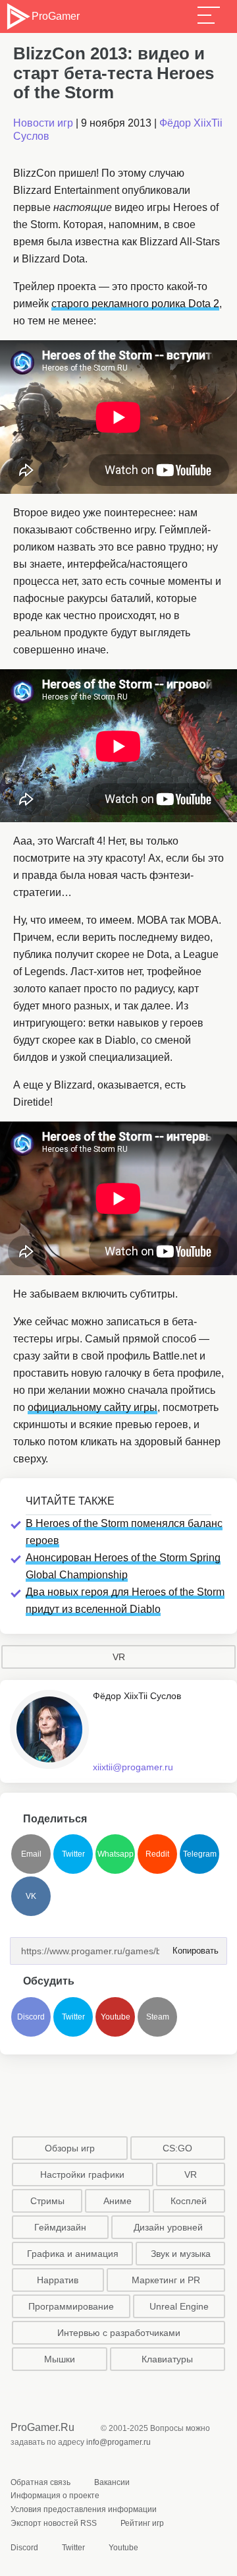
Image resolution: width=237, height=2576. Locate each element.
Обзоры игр (70, 2148)
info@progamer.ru (118, 2442)
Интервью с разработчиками (119, 2333)
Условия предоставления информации (84, 2509)
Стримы (47, 2201)
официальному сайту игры (92, 1407)
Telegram (200, 1854)
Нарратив (58, 2280)
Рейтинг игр (142, 2523)
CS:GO (177, 2148)
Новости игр (43, 123)
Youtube (116, 2017)
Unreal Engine (179, 2306)
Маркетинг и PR (166, 2280)
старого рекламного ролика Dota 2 (135, 304)
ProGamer (55, 16)
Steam (158, 2017)
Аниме (118, 2201)
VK (31, 1896)
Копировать (192, 1947)
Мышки (60, 2359)
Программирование (71, 2306)
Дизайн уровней (168, 2227)
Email (31, 1854)
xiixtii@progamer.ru (133, 1767)
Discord (31, 2017)
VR (119, 1657)
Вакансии (112, 2482)
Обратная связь (40, 2482)
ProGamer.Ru (42, 2427)
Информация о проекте (55, 2496)
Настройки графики (82, 2174)
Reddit (157, 1854)
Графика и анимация (73, 2254)
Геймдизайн (60, 2227)
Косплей (189, 2201)
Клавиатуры (167, 2359)
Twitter (73, 1854)
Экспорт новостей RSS (54, 2523)
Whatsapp (116, 1854)
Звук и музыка (181, 2254)
